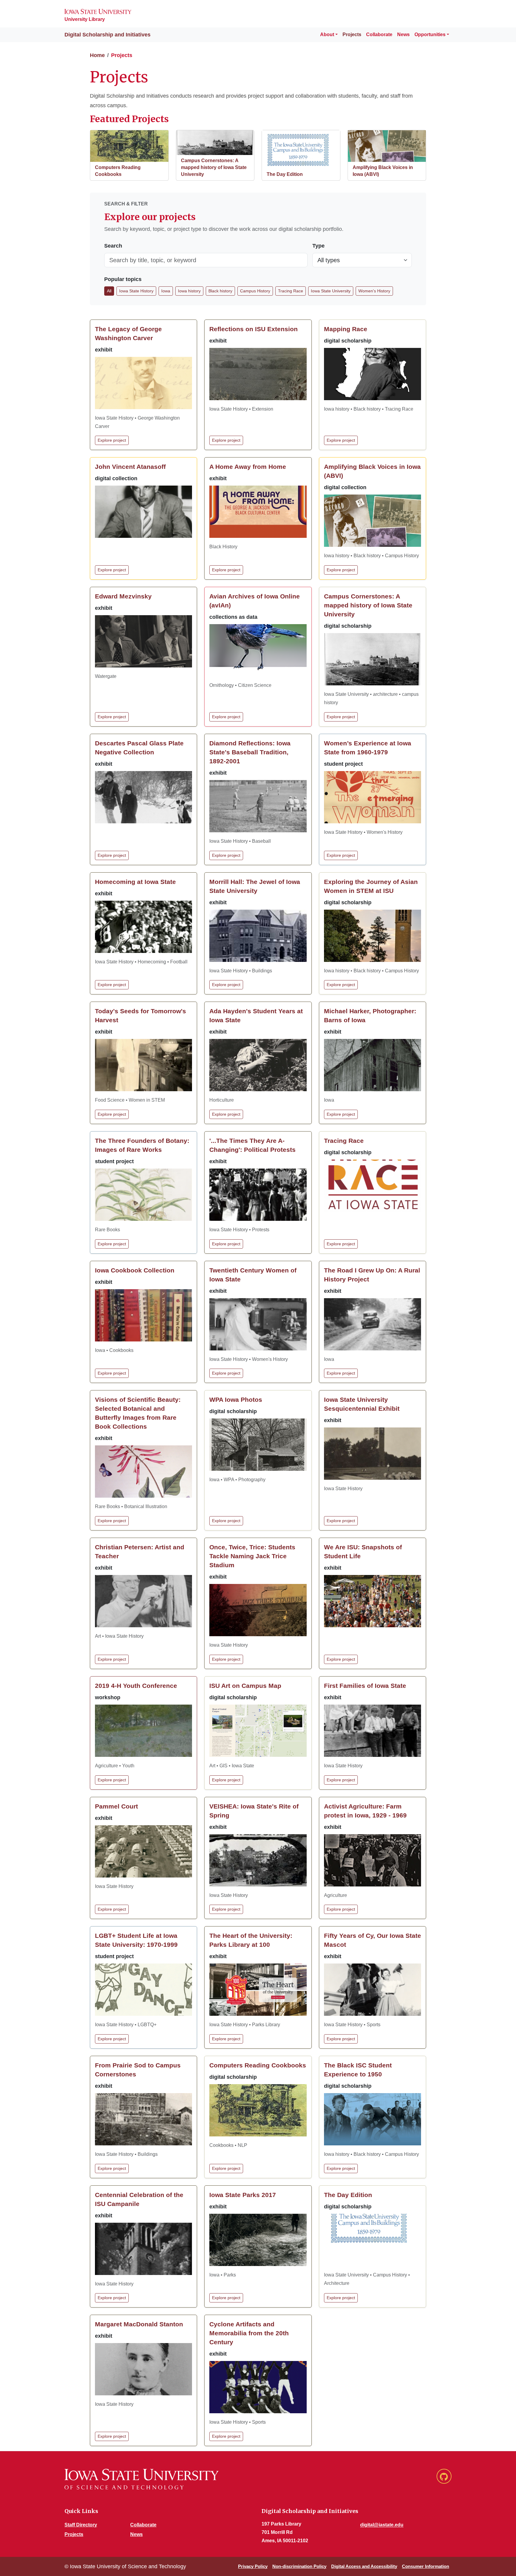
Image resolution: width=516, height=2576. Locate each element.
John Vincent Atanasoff (130, 467)
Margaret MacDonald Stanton (139, 2324)
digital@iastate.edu (382, 2525)
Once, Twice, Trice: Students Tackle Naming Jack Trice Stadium (252, 1556)
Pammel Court (116, 1806)
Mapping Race (346, 329)
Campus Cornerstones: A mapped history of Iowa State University (214, 167)
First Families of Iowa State (365, 1686)
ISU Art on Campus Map (245, 1686)
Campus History (255, 291)
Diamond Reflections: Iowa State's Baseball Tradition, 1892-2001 (250, 752)
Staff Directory (81, 2525)
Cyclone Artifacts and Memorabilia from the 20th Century (249, 2333)
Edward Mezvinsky (123, 596)
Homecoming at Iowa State (135, 882)
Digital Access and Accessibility (364, 2566)
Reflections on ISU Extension (254, 329)
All (109, 291)
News (403, 34)
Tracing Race (291, 291)
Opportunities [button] (430, 34)
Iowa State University (331, 291)
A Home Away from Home (248, 467)
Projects (352, 34)
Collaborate (379, 34)
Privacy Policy (253, 2566)
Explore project (112, 440)
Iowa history (189, 291)
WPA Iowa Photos (236, 1400)
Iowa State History (136, 291)
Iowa (166, 291)
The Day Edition (285, 174)
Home (97, 55)
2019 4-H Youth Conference (136, 1686)
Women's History (374, 291)
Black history (220, 291)
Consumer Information (426, 2566)
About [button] (327, 34)
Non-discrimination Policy (299, 2566)
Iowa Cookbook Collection (135, 1270)
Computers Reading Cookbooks (258, 2065)
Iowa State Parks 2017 (243, 2195)
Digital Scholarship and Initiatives (102, 35)
